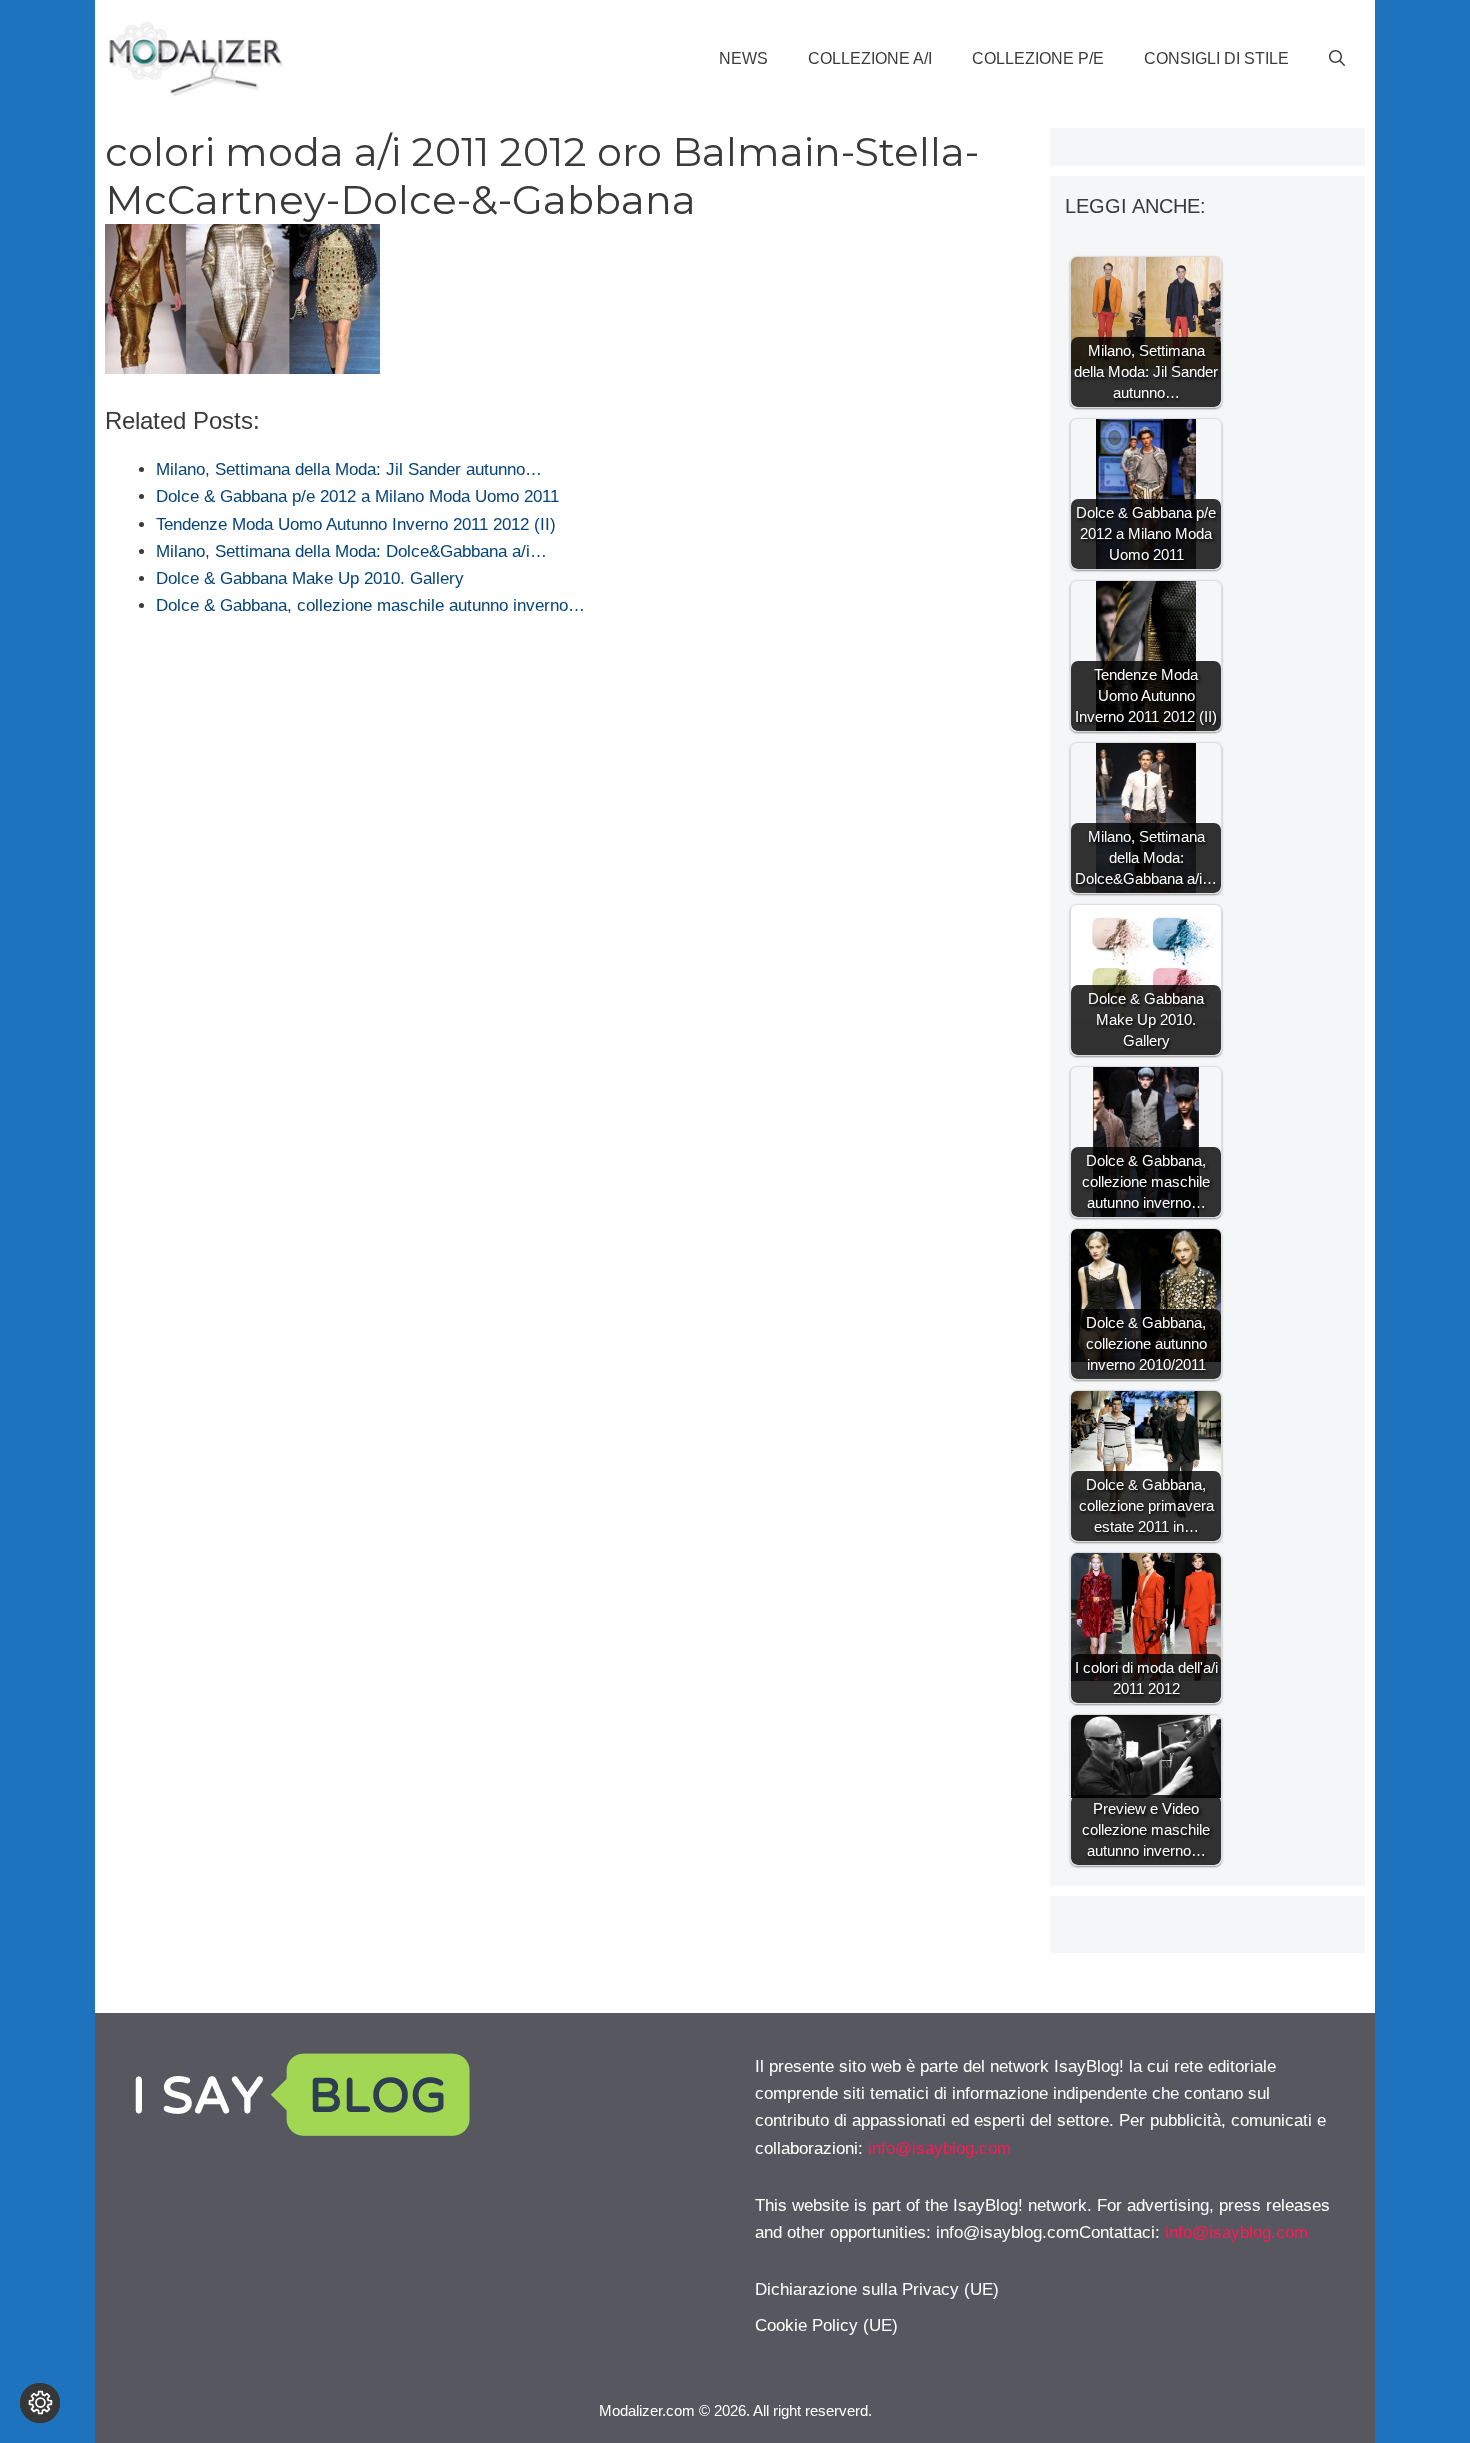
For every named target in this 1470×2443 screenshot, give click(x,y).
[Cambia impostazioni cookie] (40, 2403)
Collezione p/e (1038, 58)
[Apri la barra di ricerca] (1337, 59)
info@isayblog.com (939, 2148)
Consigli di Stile (1216, 58)
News (743, 58)
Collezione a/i (870, 58)
